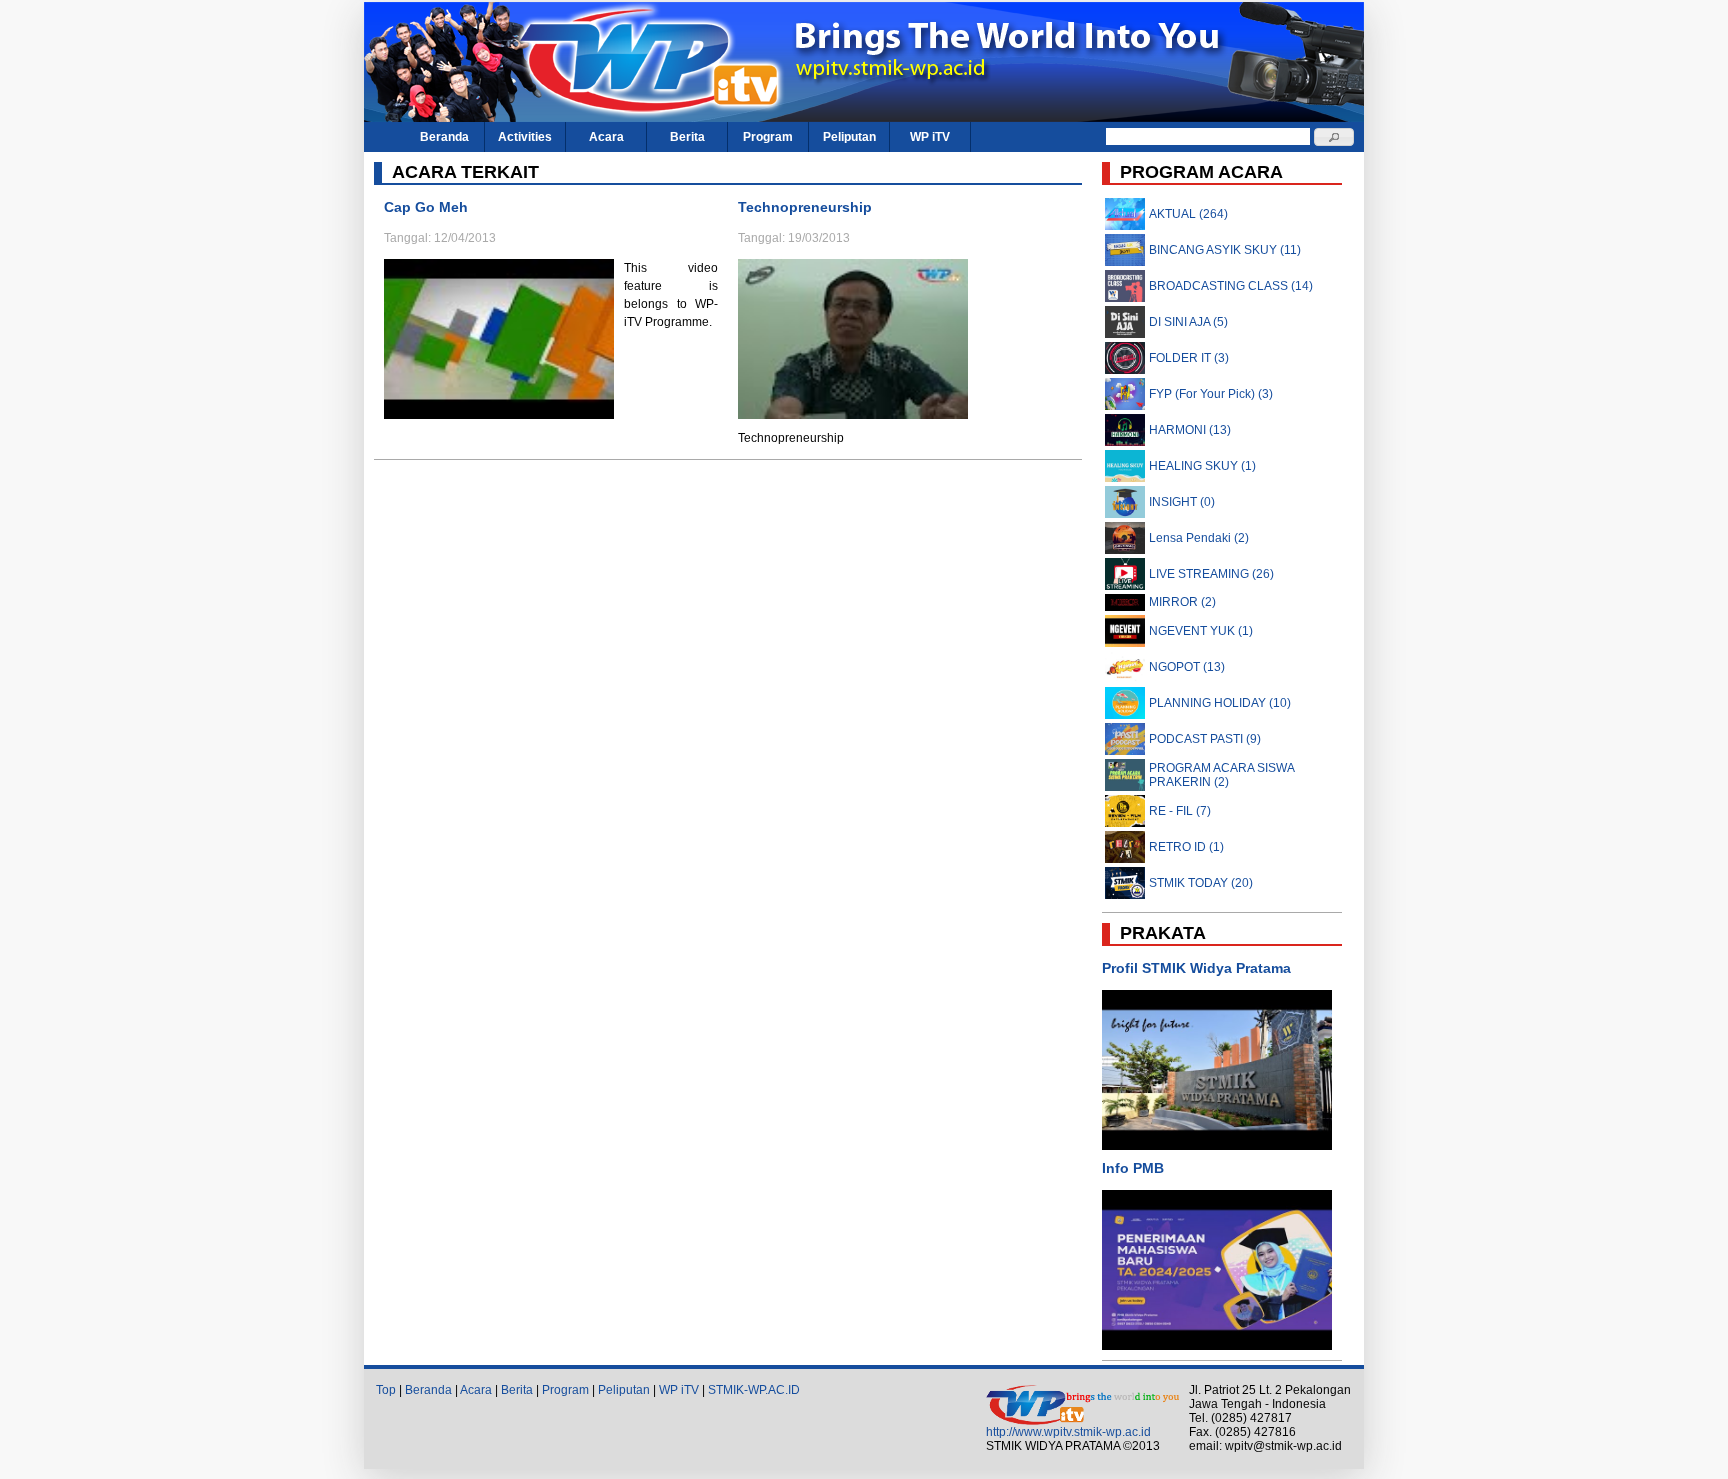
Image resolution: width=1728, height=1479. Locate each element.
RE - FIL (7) (1180, 811)
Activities (525, 137)
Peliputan (849, 137)
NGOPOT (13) (1187, 667)
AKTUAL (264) (1188, 214)
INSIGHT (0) (1182, 502)
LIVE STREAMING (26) (1211, 574)
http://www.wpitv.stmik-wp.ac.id (1068, 1432)
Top (386, 1390)
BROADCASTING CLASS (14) (1231, 286)
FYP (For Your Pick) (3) (1211, 394)
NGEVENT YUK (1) (1201, 631)
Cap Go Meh (426, 207)
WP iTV (930, 137)
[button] (1334, 137)
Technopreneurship (805, 207)
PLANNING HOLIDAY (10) (1220, 703)
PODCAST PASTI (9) (1205, 739)
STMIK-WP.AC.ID (754, 1390)
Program (768, 137)
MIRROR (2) (1182, 602)
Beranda (444, 137)
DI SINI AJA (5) (1188, 322)
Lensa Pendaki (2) (1199, 538)
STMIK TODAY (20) (1201, 883)
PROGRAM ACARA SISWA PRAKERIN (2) (1221, 775)
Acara (606, 137)
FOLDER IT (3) (1189, 358)
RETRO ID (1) (1186, 847)
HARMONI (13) (1190, 430)
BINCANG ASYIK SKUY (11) (1225, 250)
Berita (687, 137)
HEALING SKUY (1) (1202, 466)
